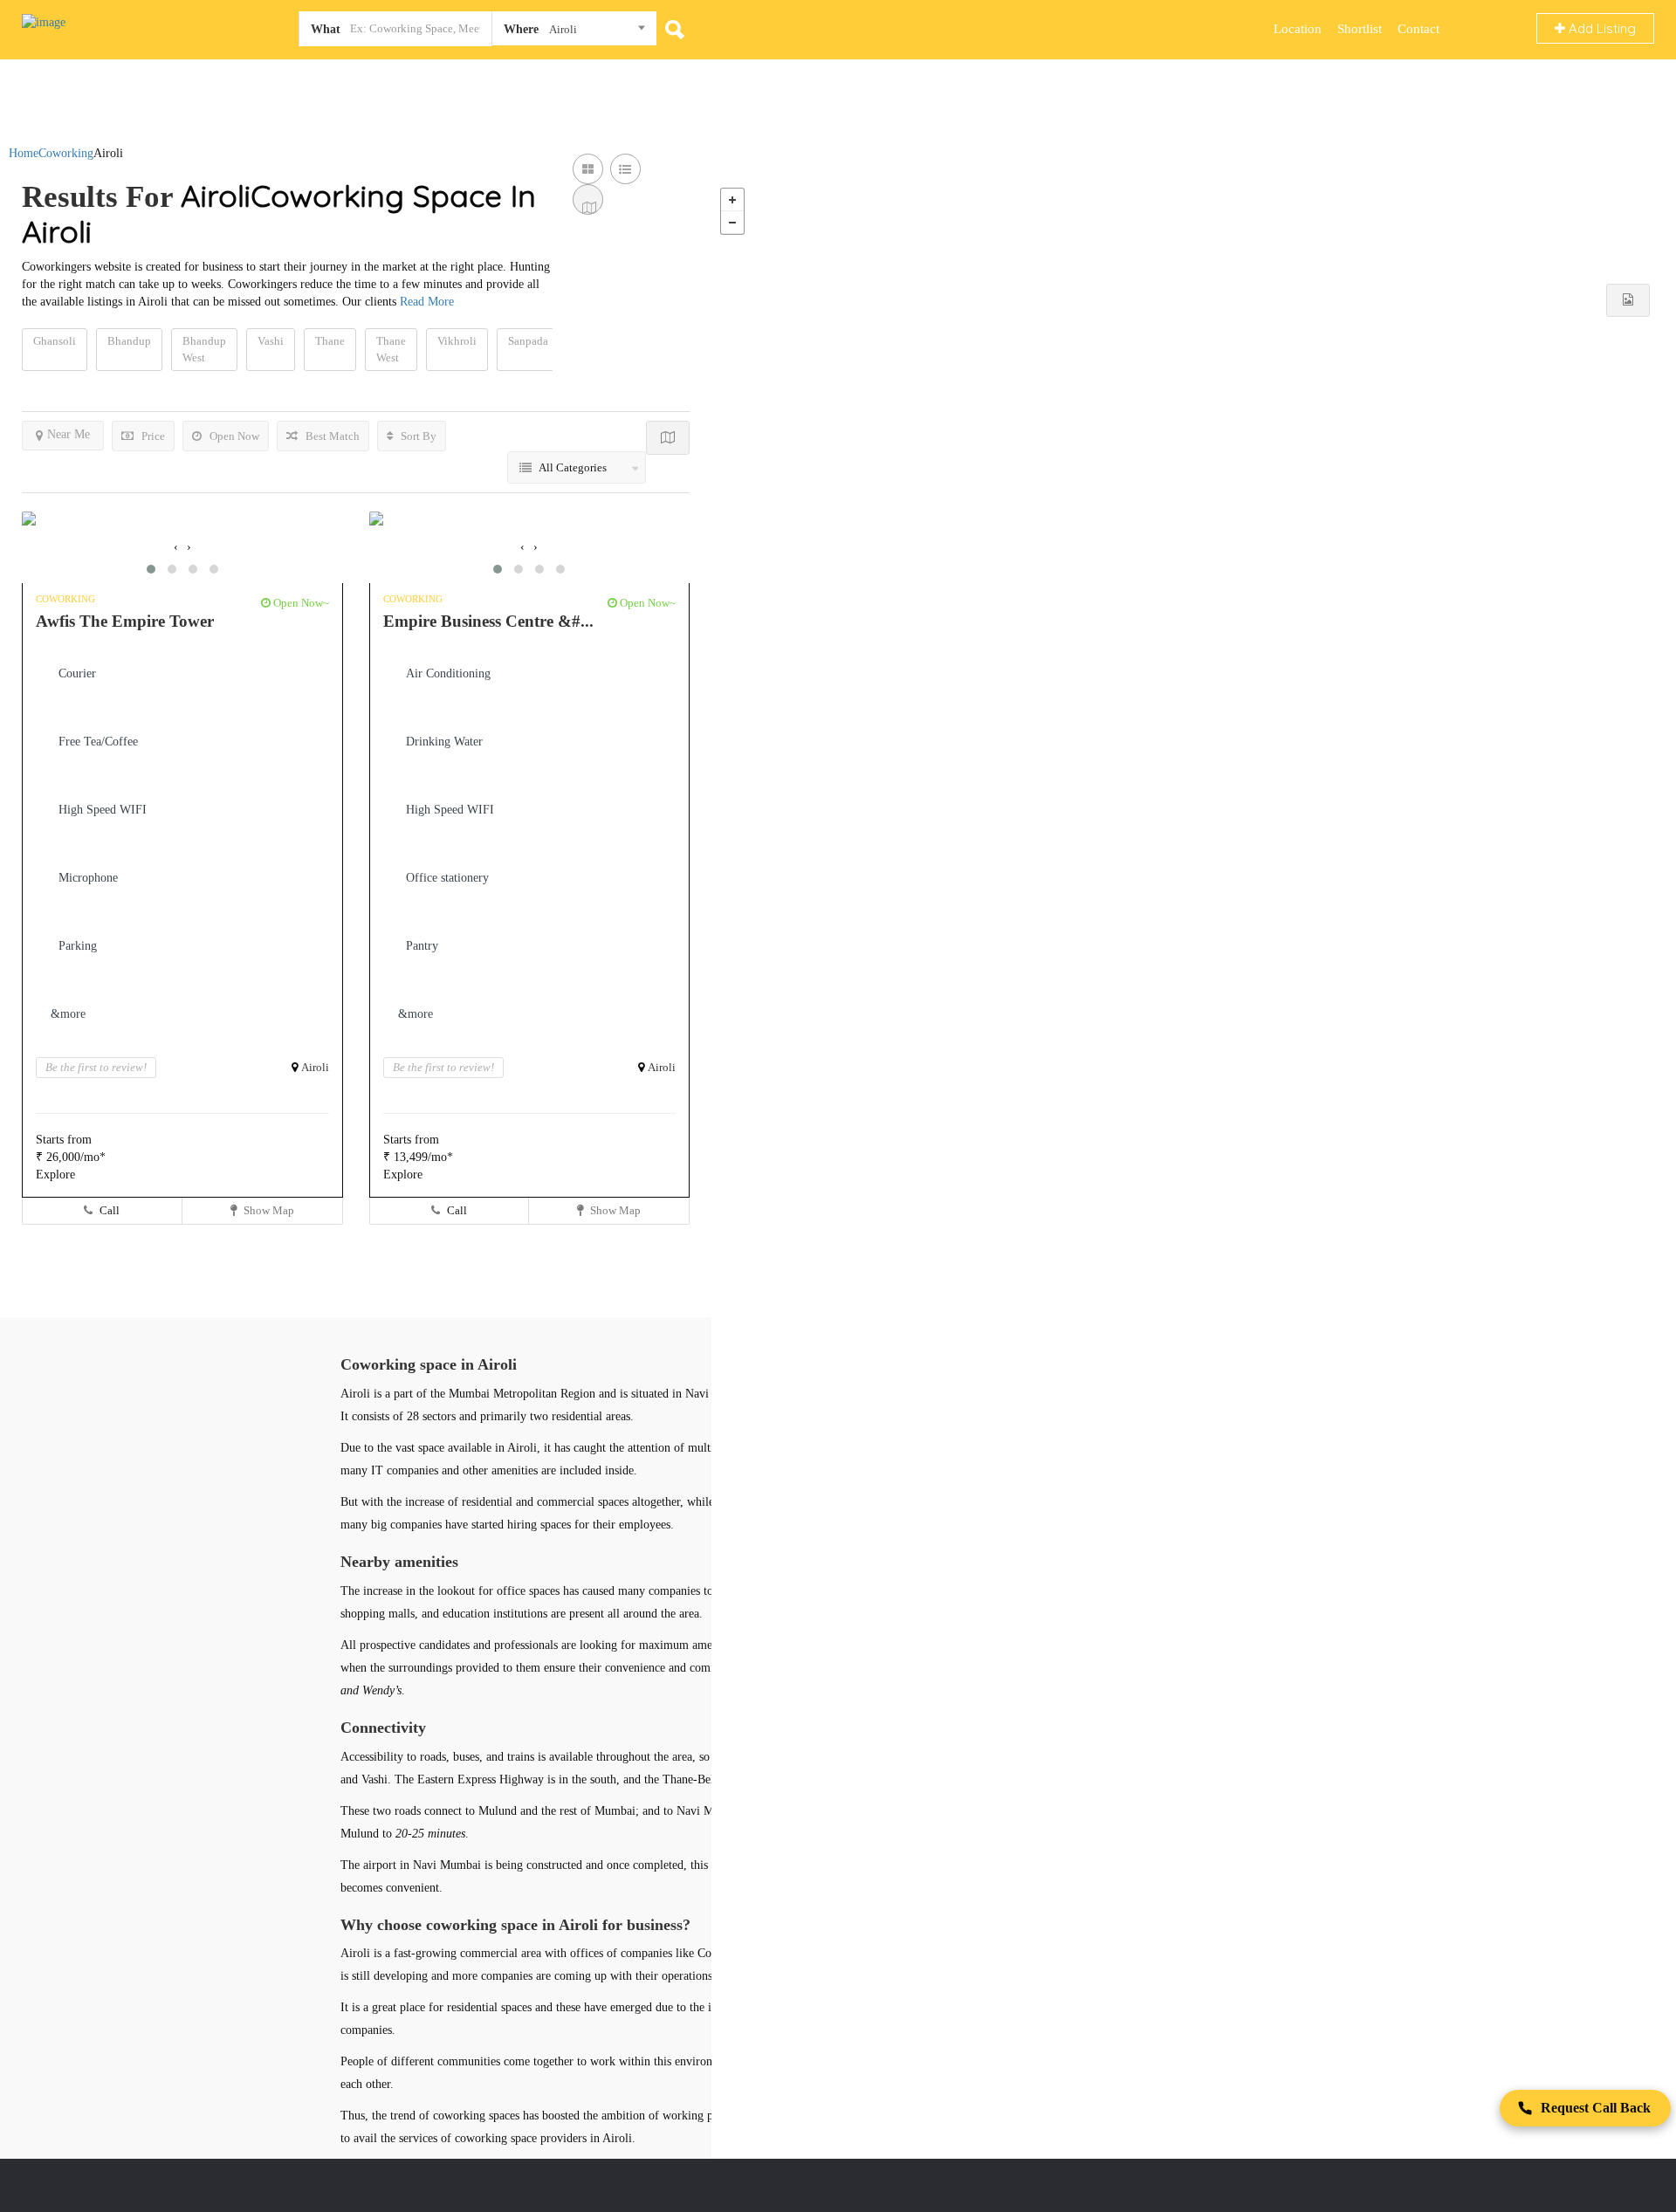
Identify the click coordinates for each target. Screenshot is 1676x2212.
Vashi (271, 341)
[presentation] (176, 547)
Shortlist (1360, 29)
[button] (151, 569)
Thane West (391, 349)
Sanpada (528, 341)
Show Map (268, 1210)
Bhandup (129, 341)
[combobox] (574, 32)
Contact (1418, 29)
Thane (330, 341)
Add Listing (1600, 28)
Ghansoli (55, 341)
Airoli (315, 1067)
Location (1298, 29)
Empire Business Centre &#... (488, 621)
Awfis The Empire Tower (125, 621)
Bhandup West (204, 349)
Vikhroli (457, 341)
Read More (427, 302)
